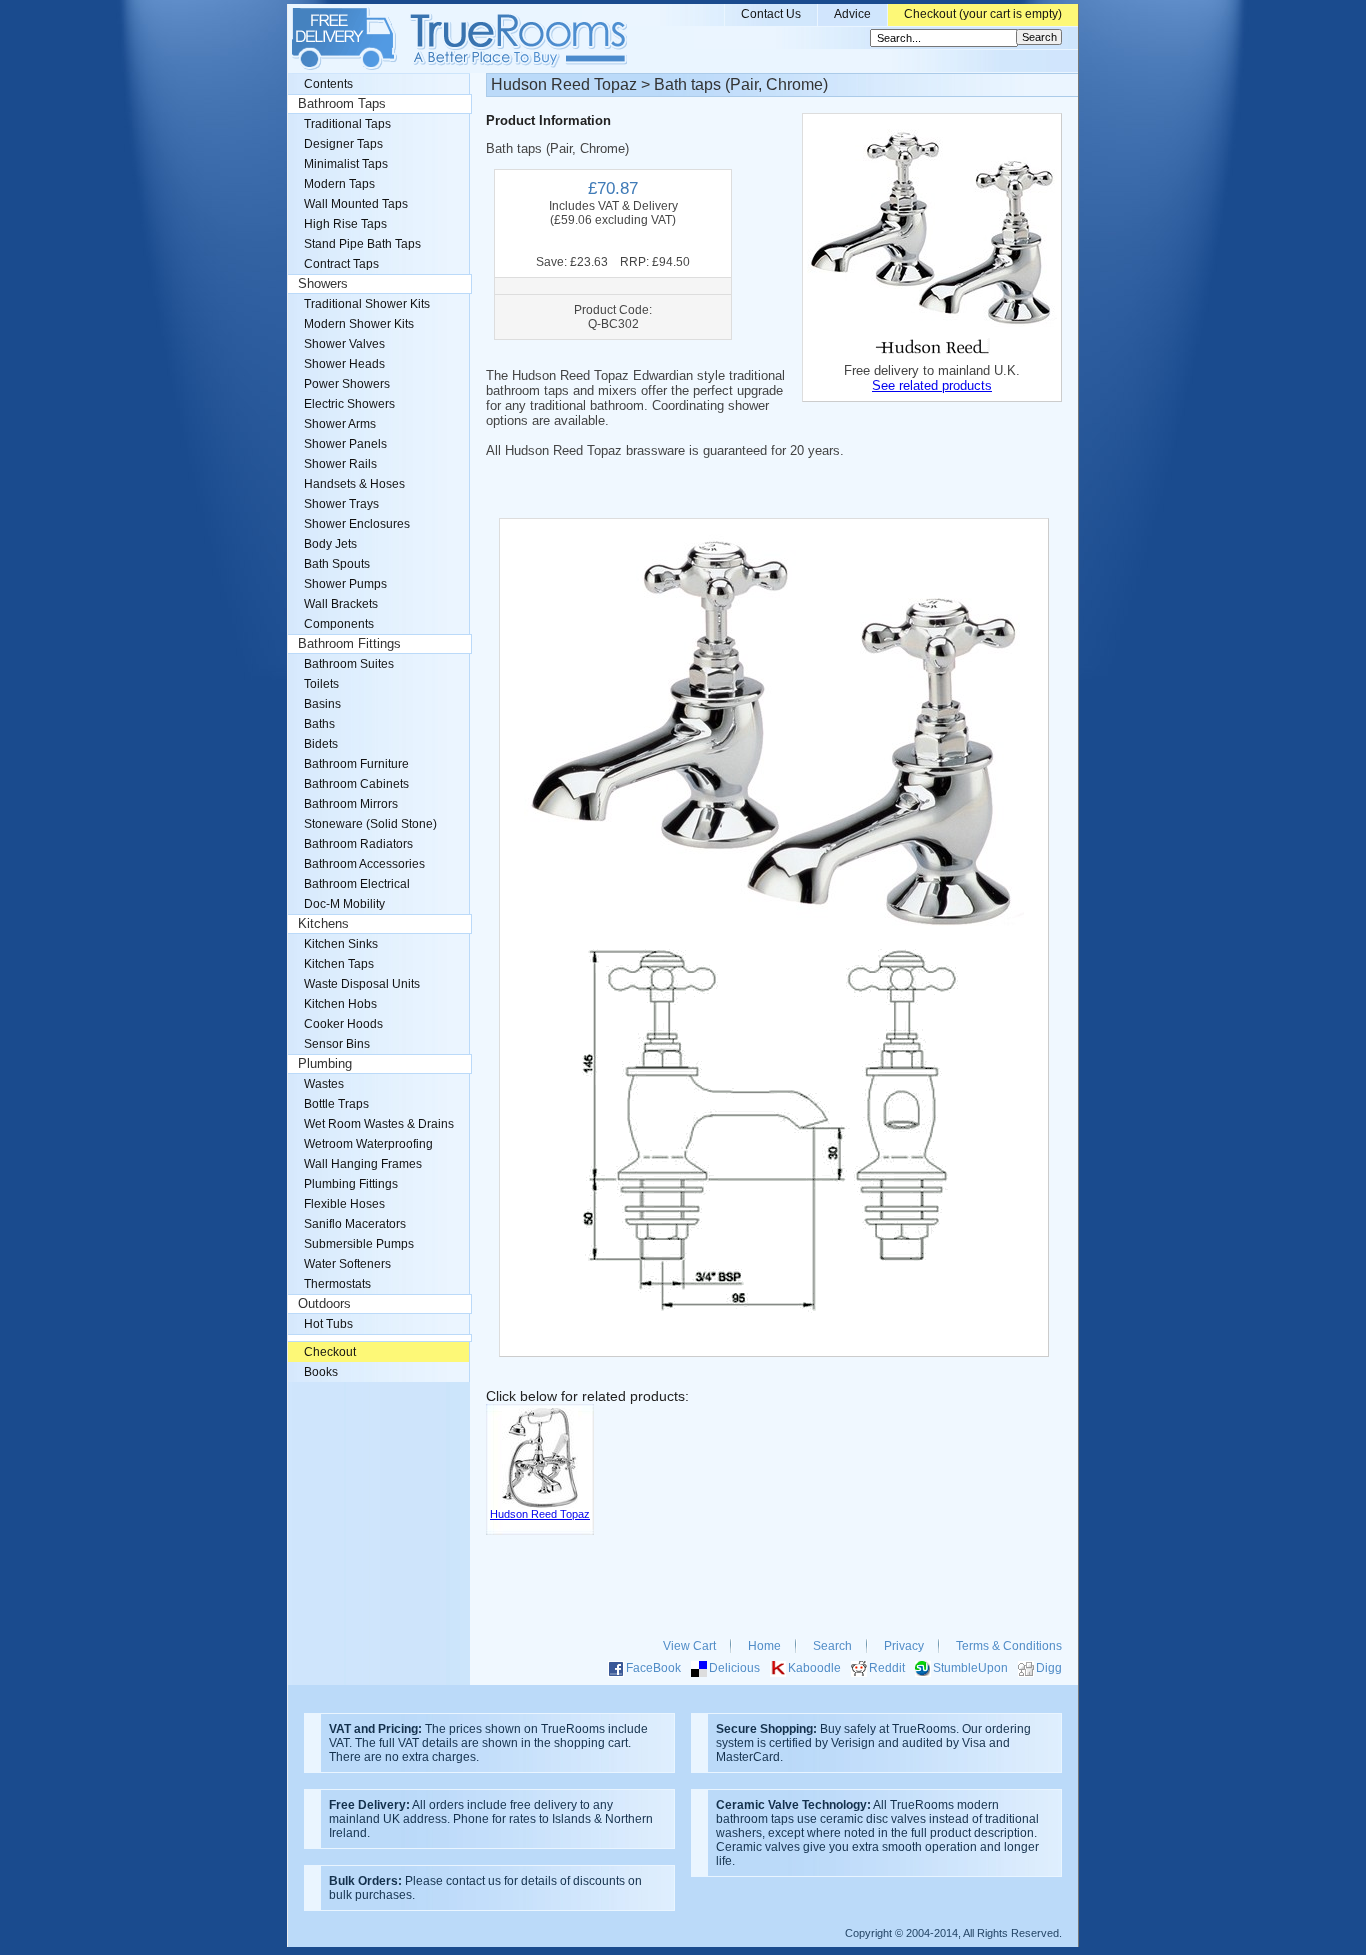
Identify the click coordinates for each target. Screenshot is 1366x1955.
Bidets (321, 744)
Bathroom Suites (349, 664)
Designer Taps (343, 144)
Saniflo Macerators (355, 1224)
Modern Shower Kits (359, 324)
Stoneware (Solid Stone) (370, 824)
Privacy (904, 1646)
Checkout (330, 1352)
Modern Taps (339, 184)
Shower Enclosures (357, 524)
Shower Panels (345, 444)
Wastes (324, 1084)
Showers (323, 284)
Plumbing (325, 1064)
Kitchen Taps (339, 964)
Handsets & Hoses (354, 484)
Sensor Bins (337, 1044)
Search (832, 1646)
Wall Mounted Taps (356, 204)
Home (764, 1646)
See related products (932, 385)
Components (339, 624)
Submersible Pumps (359, 1244)
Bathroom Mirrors (351, 804)
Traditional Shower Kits (367, 304)
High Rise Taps (345, 224)
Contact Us (771, 14)
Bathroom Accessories (364, 864)
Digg (1049, 1668)
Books (321, 1372)
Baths (319, 724)
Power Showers (347, 384)
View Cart (689, 1646)
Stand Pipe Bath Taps (362, 244)
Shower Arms (340, 424)
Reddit (887, 1668)
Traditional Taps (347, 124)
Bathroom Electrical (357, 884)
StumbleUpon (970, 1668)
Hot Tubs (328, 1324)
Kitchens (323, 924)
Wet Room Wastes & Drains (379, 1124)
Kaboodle (814, 1668)
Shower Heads (344, 364)
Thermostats (337, 1284)
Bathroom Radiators (358, 844)
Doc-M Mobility (344, 904)
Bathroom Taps (342, 104)
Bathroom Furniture (356, 764)
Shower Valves (344, 344)
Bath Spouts (337, 564)
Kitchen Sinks (341, 944)
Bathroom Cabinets (356, 784)
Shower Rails (340, 464)
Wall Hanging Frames (363, 1164)
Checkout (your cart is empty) (983, 14)
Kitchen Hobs (340, 1004)
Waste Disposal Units (362, 984)
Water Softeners (347, 1264)
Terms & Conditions (1009, 1646)
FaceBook (653, 1668)
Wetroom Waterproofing (368, 1144)
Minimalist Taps (346, 164)
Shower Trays (341, 504)
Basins (322, 704)
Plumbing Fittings (351, 1184)
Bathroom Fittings (349, 644)
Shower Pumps (345, 584)
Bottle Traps (336, 1104)
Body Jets (330, 544)
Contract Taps (341, 264)
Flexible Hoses (344, 1204)
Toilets (321, 684)
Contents (328, 84)
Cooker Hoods (343, 1024)
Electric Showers (349, 404)
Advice (852, 14)
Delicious (734, 1668)
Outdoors (324, 1304)
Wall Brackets (341, 604)
